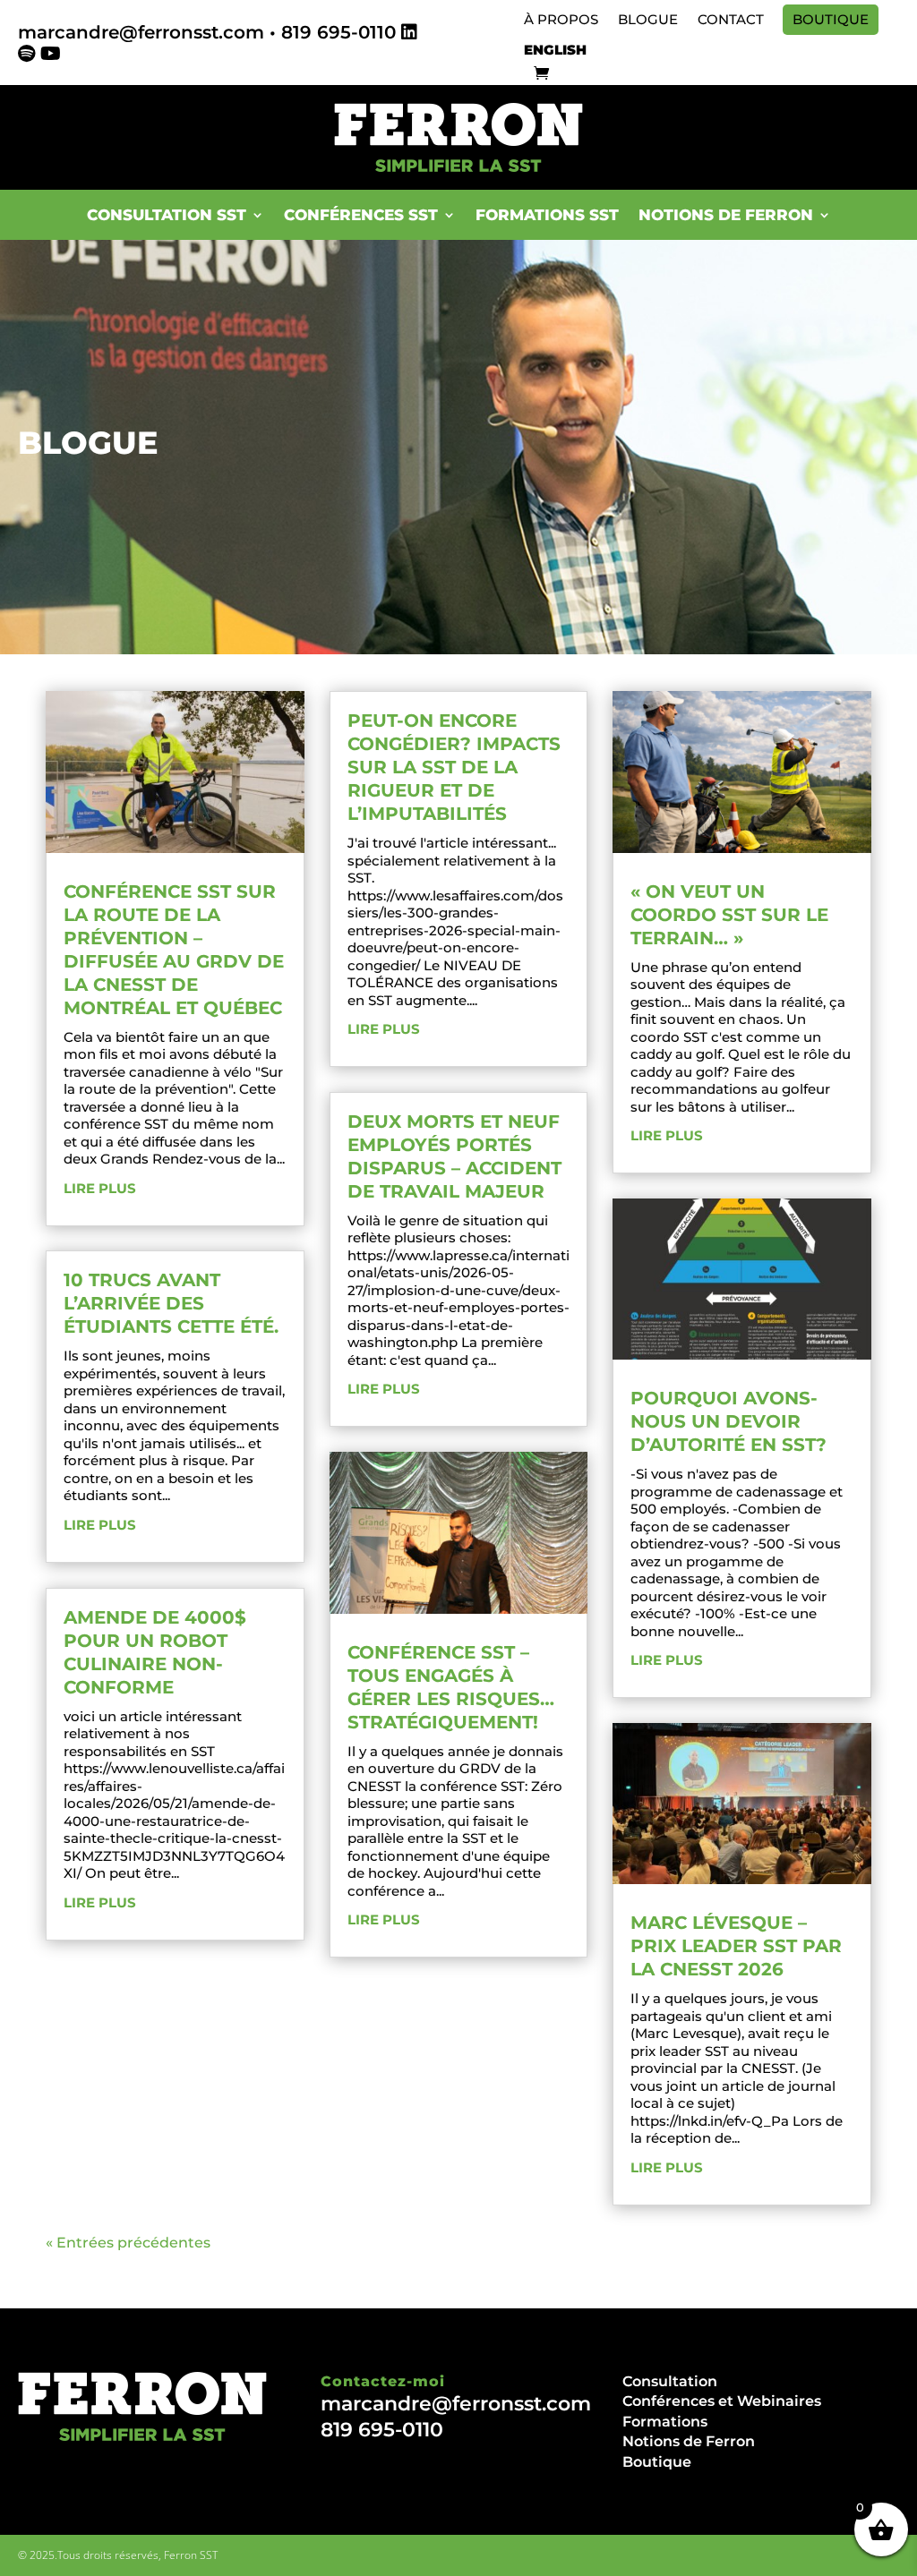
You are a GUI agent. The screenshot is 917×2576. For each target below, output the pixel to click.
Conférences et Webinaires (722, 2401)
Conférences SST (361, 215)
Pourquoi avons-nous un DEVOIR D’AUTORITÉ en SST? (728, 1421)
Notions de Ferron (689, 2441)
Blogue (648, 20)
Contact (731, 20)
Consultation (670, 2381)
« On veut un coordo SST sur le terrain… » (729, 915)
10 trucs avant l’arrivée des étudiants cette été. (171, 1303)
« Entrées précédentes (128, 2243)
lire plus (100, 1188)
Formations (665, 2422)
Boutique (831, 20)
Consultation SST (167, 215)
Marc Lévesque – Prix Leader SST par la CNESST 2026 (736, 1946)
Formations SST (547, 215)
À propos (561, 20)
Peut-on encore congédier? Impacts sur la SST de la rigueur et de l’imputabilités (454, 767)
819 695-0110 (339, 32)
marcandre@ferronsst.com (141, 32)
